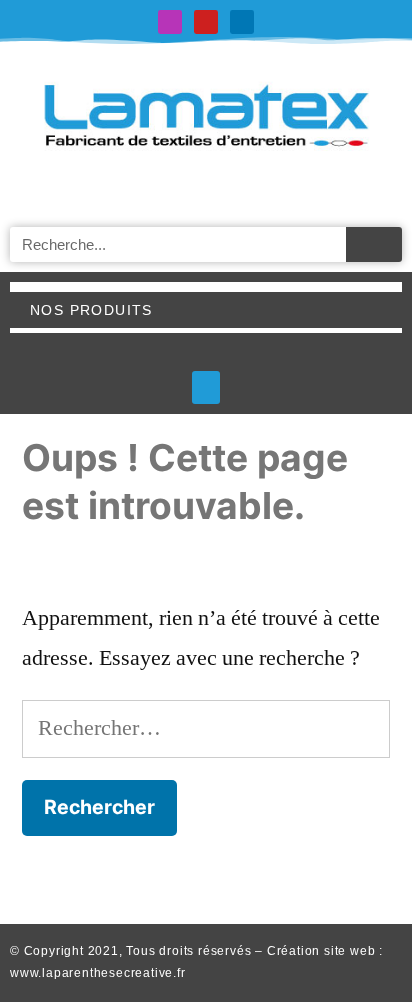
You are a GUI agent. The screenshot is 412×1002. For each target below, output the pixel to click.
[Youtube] (206, 22)
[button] (206, 387)
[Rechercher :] (206, 728)
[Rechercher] (374, 244)
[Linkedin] (242, 22)
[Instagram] (170, 22)
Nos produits (91, 310)
